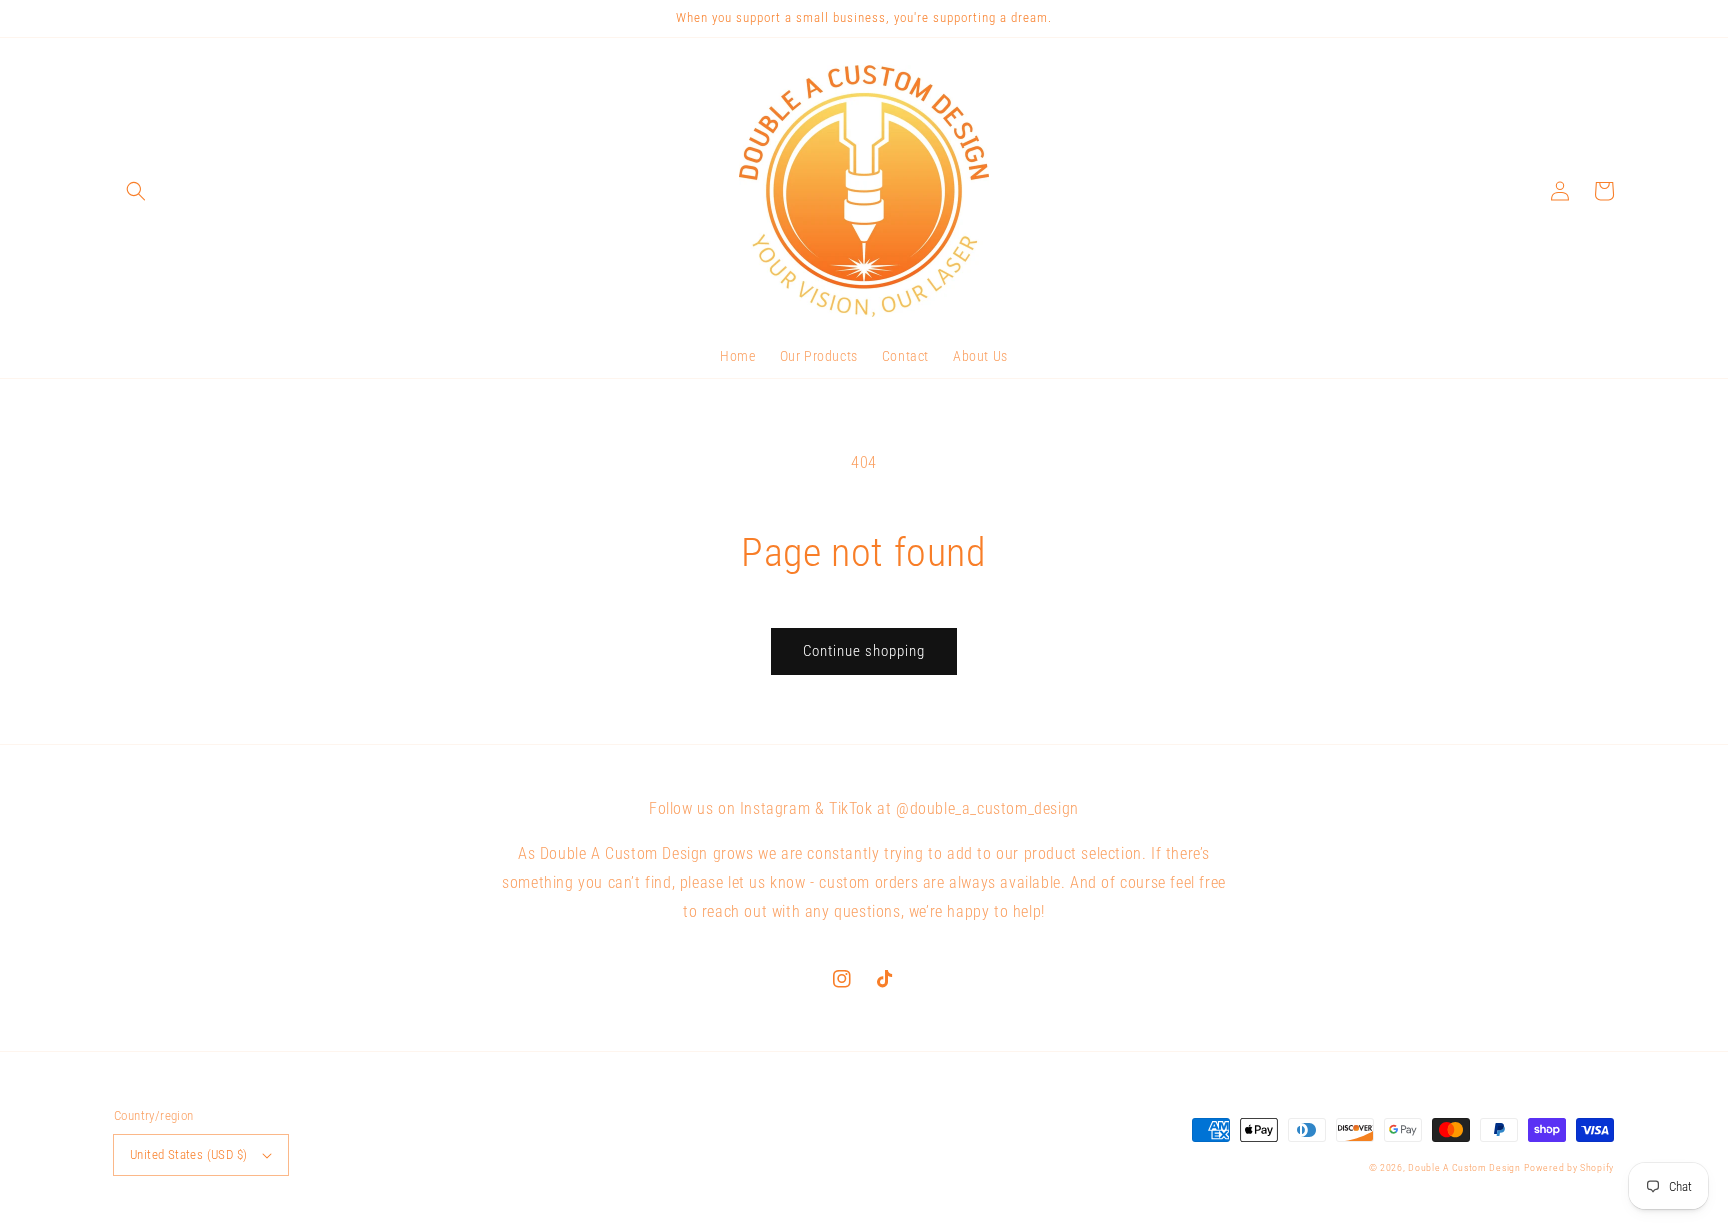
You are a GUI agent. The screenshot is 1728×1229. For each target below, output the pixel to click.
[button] (136, 191)
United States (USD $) (188, 1154)
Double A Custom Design (1464, 1167)
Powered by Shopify (1569, 1167)
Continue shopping (864, 651)
